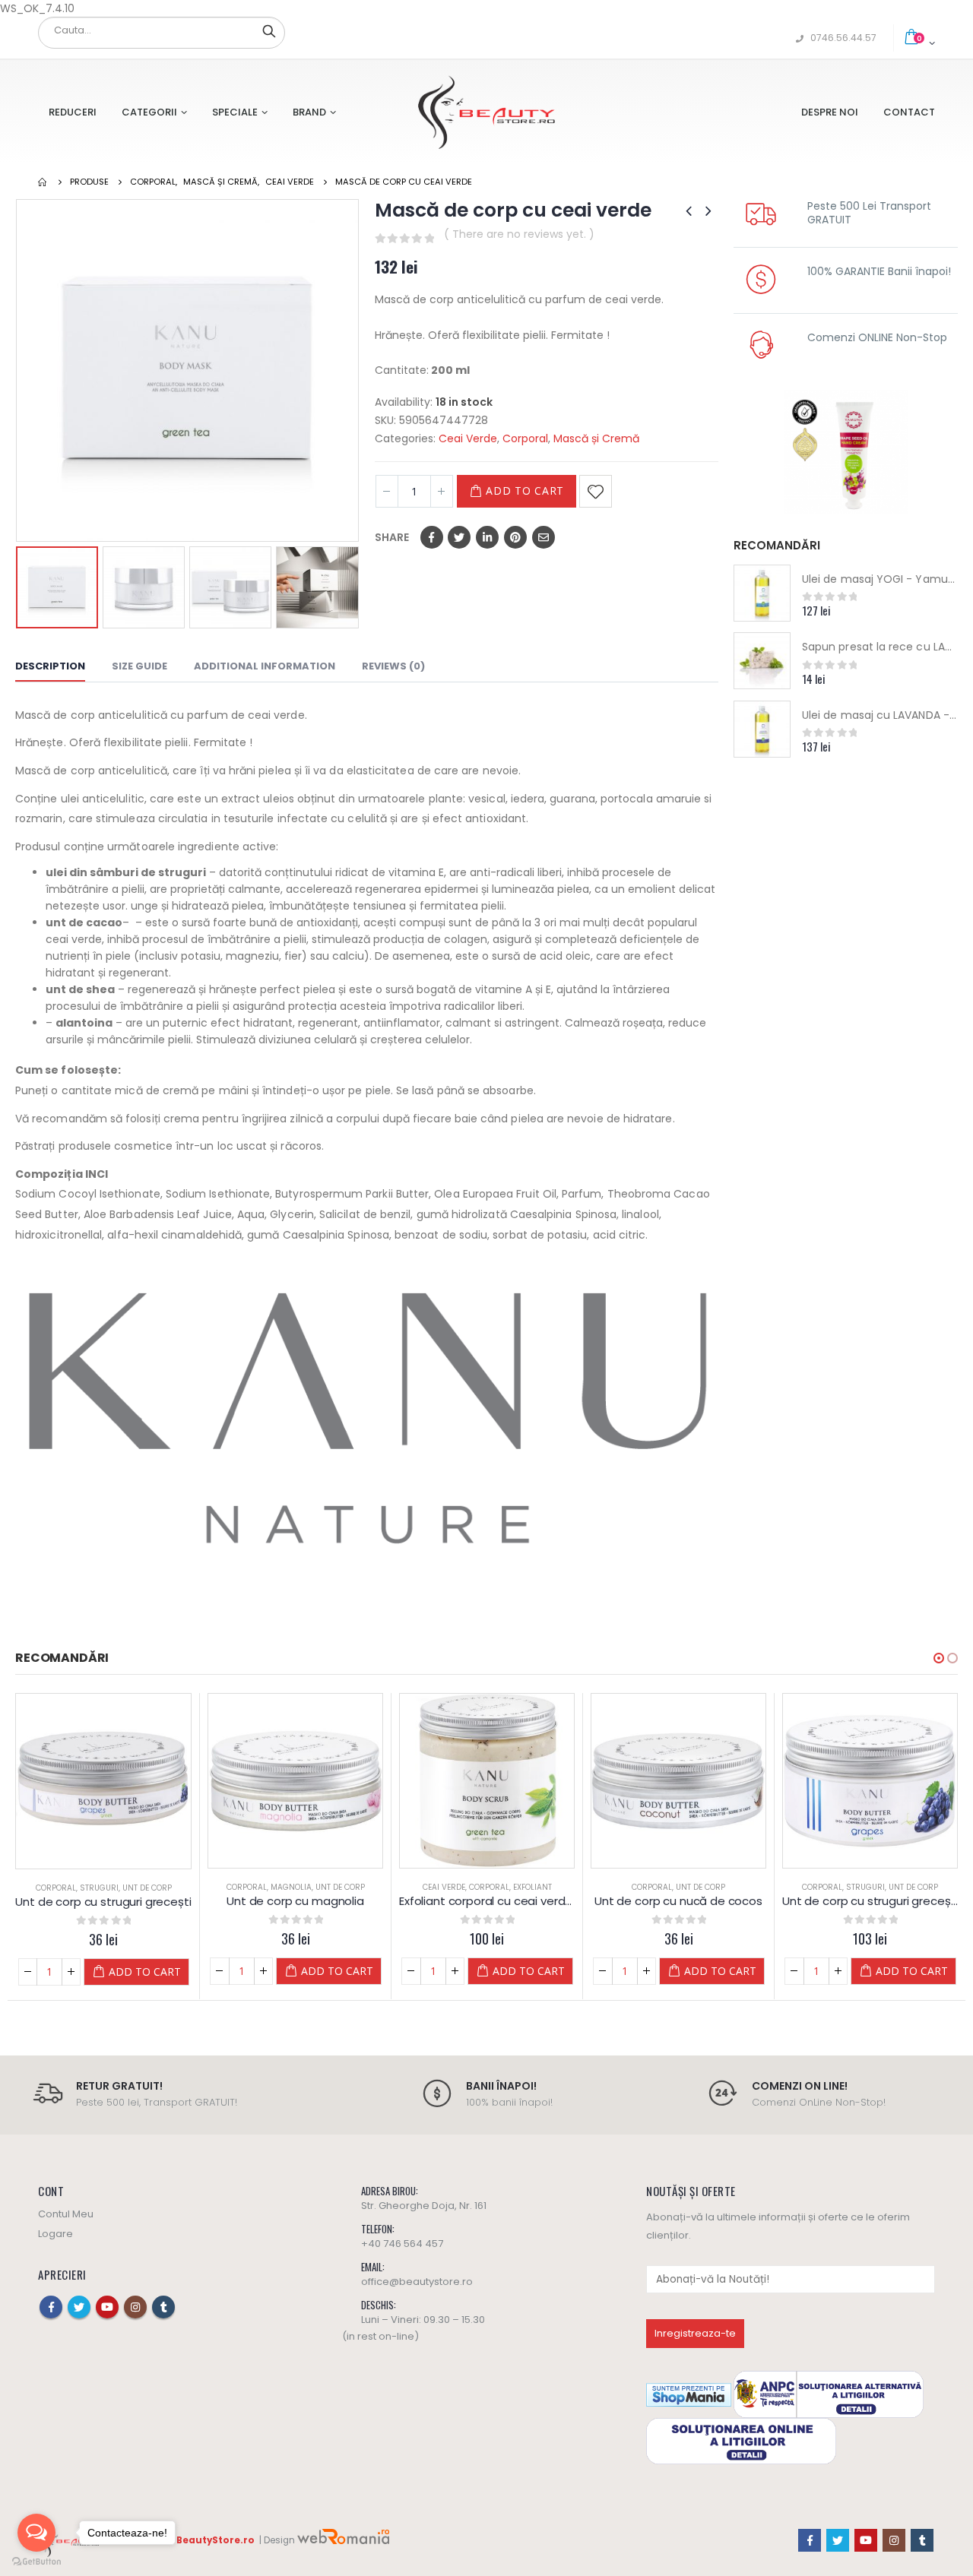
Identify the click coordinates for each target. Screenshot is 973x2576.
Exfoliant (532, 1887)
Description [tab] (50, 666)
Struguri (99, 1888)
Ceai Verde (468, 438)
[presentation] (19, 370)
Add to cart (525, 491)
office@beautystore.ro (417, 2282)
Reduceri (73, 112)
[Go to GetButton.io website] (36, 2561)
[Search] (269, 30)
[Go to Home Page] (43, 182)
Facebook (432, 537)
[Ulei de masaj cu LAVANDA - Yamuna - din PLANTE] (762, 729)
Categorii (149, 112)
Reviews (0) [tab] (393, 666)
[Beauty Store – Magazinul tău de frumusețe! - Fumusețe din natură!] (486, 112)
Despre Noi (830, 112)
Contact (909, 112)
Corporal (525, 438)
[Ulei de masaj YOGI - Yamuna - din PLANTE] (762, 593)
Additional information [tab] (265, 666)
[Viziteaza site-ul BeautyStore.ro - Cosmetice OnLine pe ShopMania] (689, 2394)
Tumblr (163, 2307)
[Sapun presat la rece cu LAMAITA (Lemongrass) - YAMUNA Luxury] (762, 661)
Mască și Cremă (596, 438)
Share (392, 537)
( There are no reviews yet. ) (519, 234)
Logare (55, 2234)
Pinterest (515, 537)
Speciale (235, 112)
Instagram (135, 2307)
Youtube (107, 2307)
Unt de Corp (147, 1888)
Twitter (459, 537)
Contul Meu (66, 2214)
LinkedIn (487, 537)
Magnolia (291, 1887)
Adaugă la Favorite (596, 491)
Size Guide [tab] (139, 666)
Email (544, 537)
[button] (939, 1658)
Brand (309, 112)
